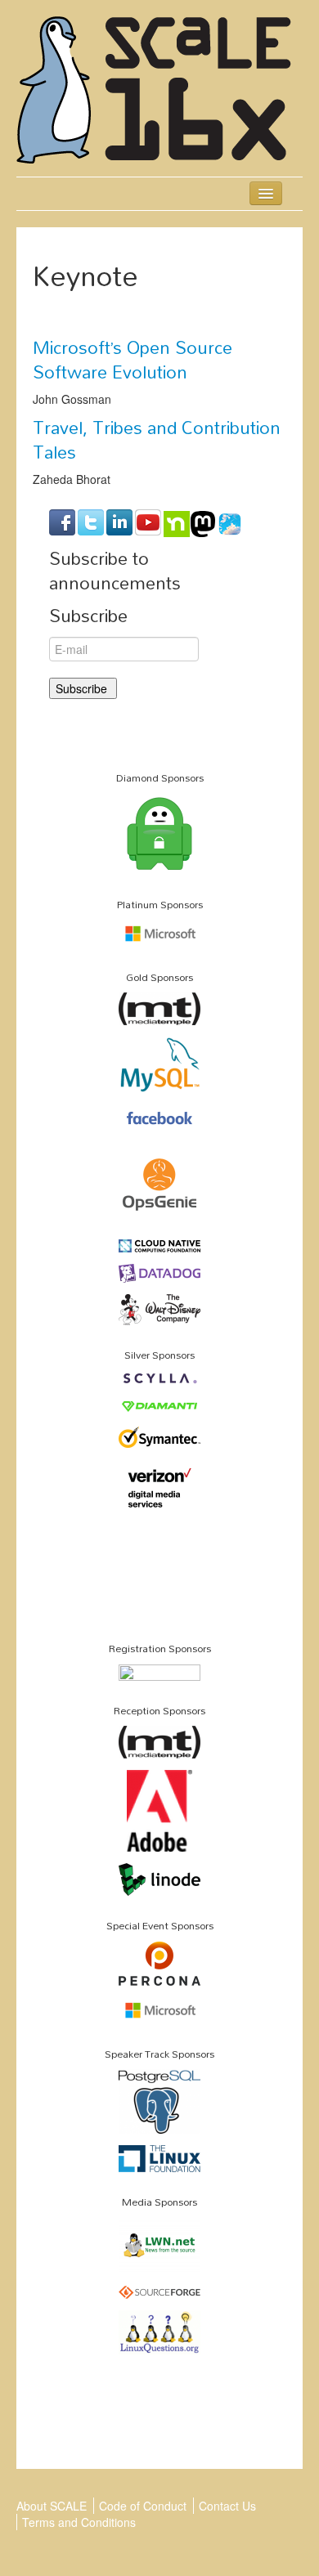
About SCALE (52, 2506)
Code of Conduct (143, 2506)
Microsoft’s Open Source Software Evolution (133, 360)
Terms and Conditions (79, 2522)
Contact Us (227, 2506)
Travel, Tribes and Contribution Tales (157, 440)
